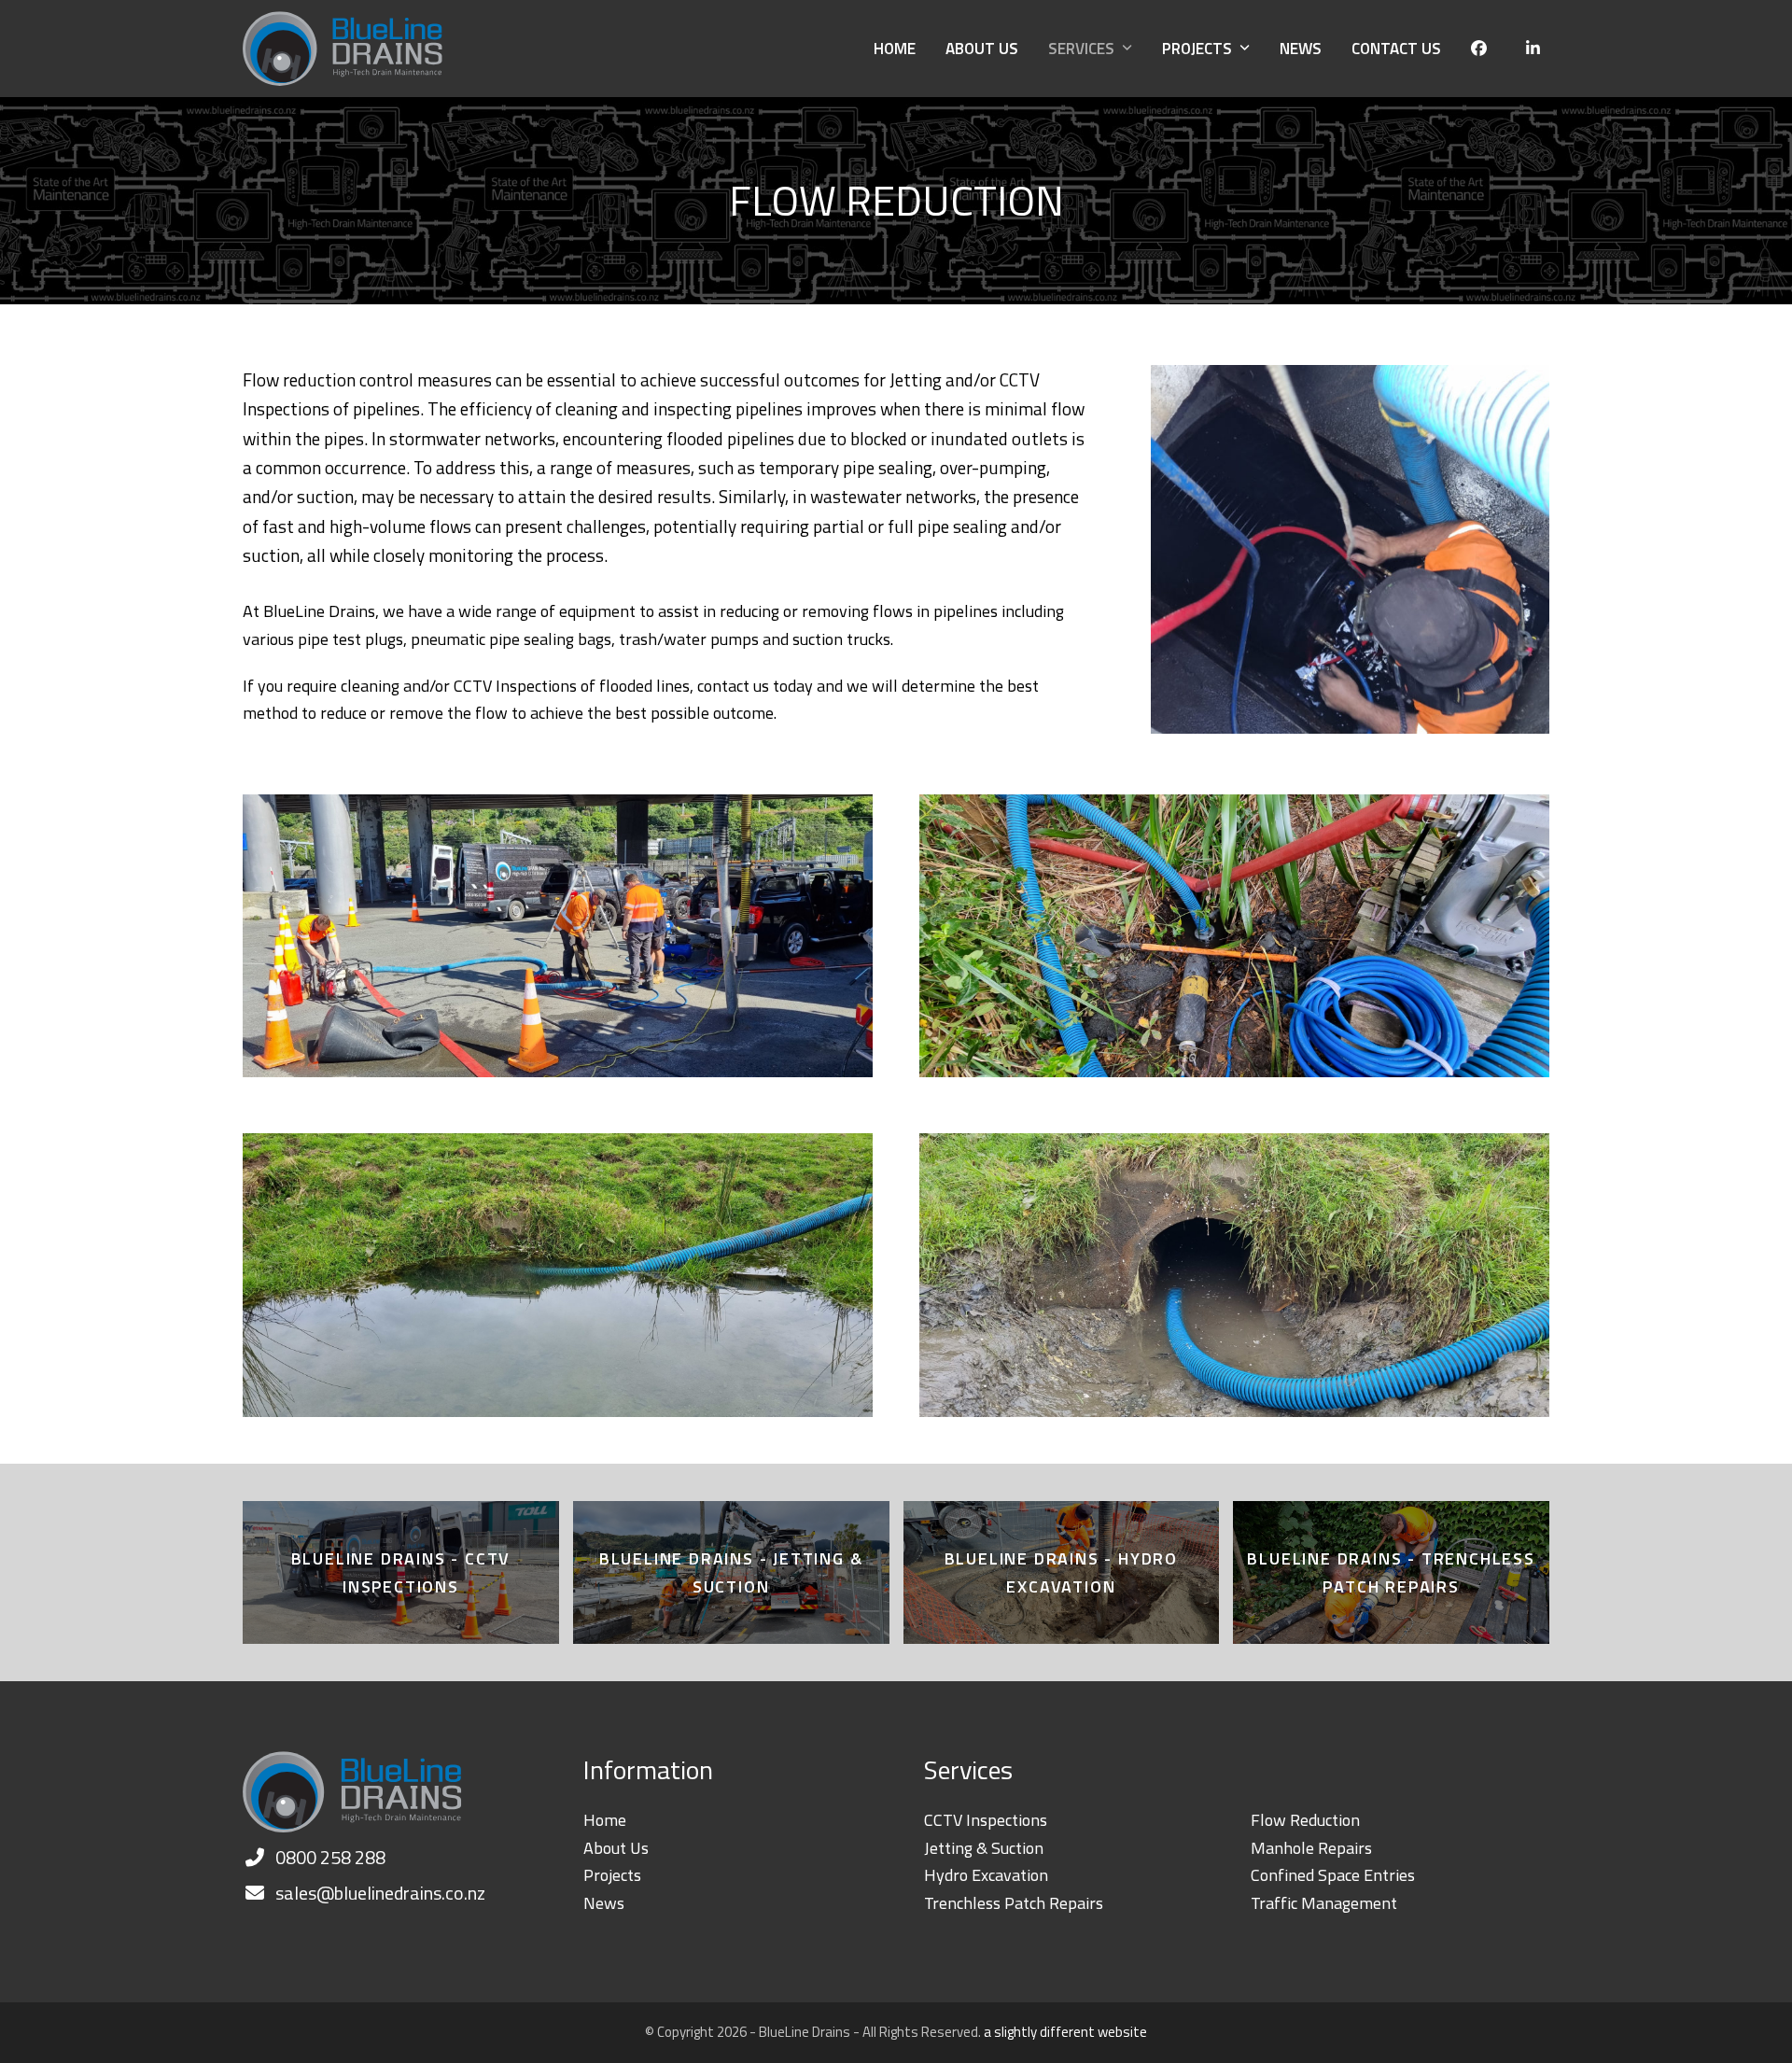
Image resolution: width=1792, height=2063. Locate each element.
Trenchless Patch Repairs (1014, 1903)
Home (605, 1820)
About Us (616, 1848)
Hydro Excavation (986, 1875)
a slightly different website (1065, 2032)
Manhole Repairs (1311, 1848)
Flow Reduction (1305, 1820)
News (604, 1903)
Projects (612, 1875)
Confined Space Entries (1333, 1875)
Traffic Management (1324, 1903)
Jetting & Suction (984, 1848)
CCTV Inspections (986, 1820)
